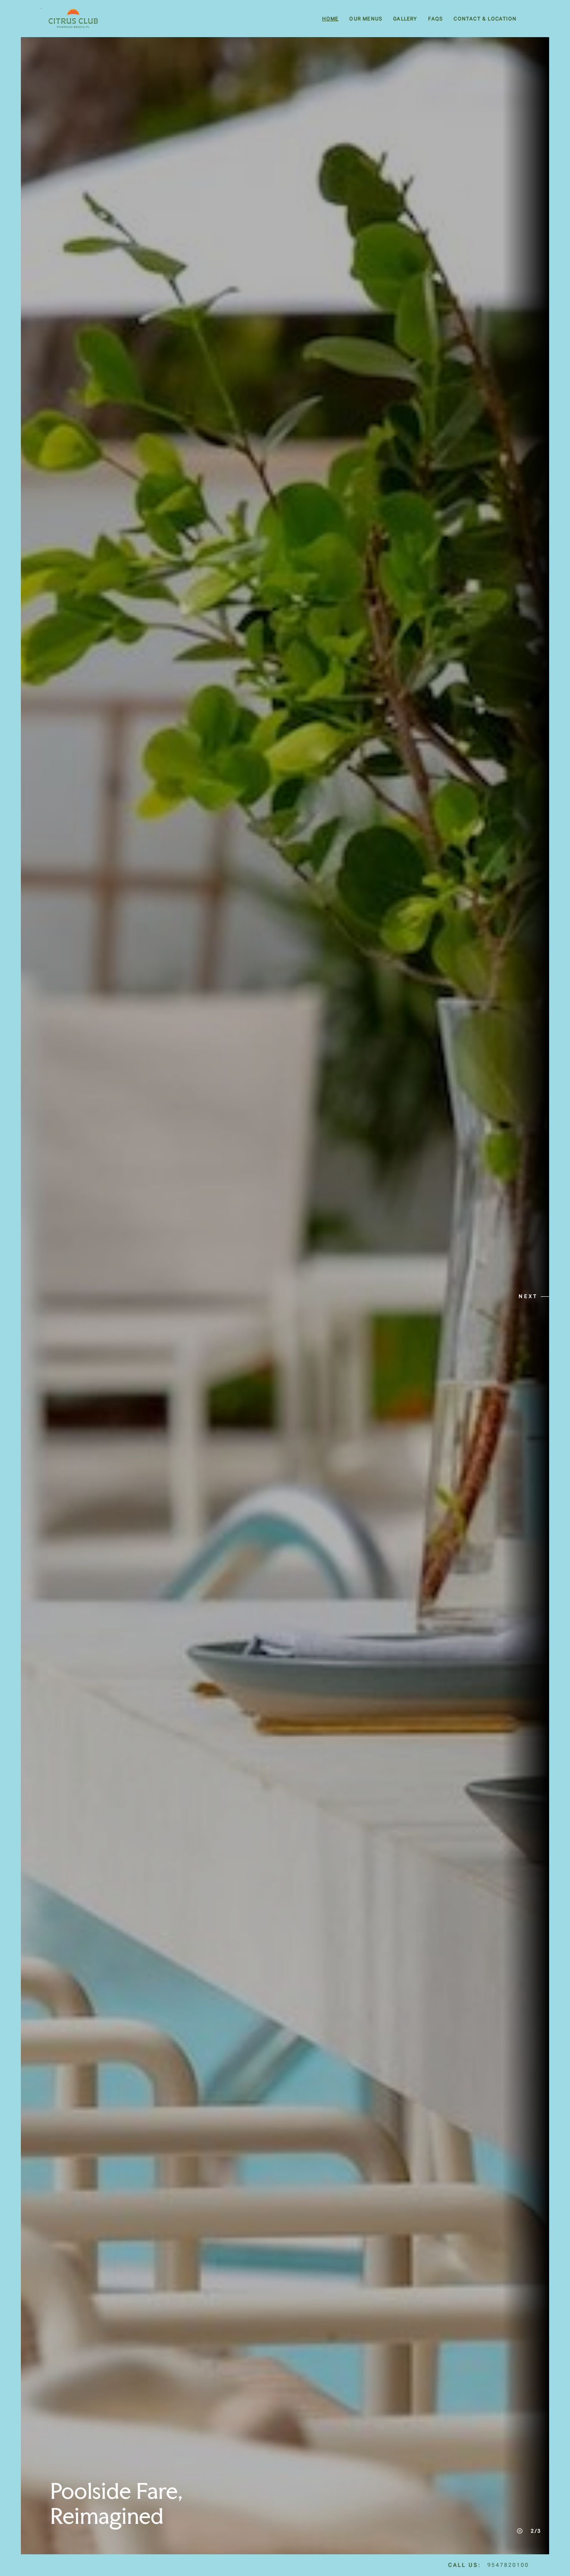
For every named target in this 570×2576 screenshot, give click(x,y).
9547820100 (508, 2565)
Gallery (405, 19)
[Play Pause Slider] (520, 2531)
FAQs (436, 19)
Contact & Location (485, 19)
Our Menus (366, 19)
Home (330, 19)
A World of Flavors (143, 2516)
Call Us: (465, 2565)
